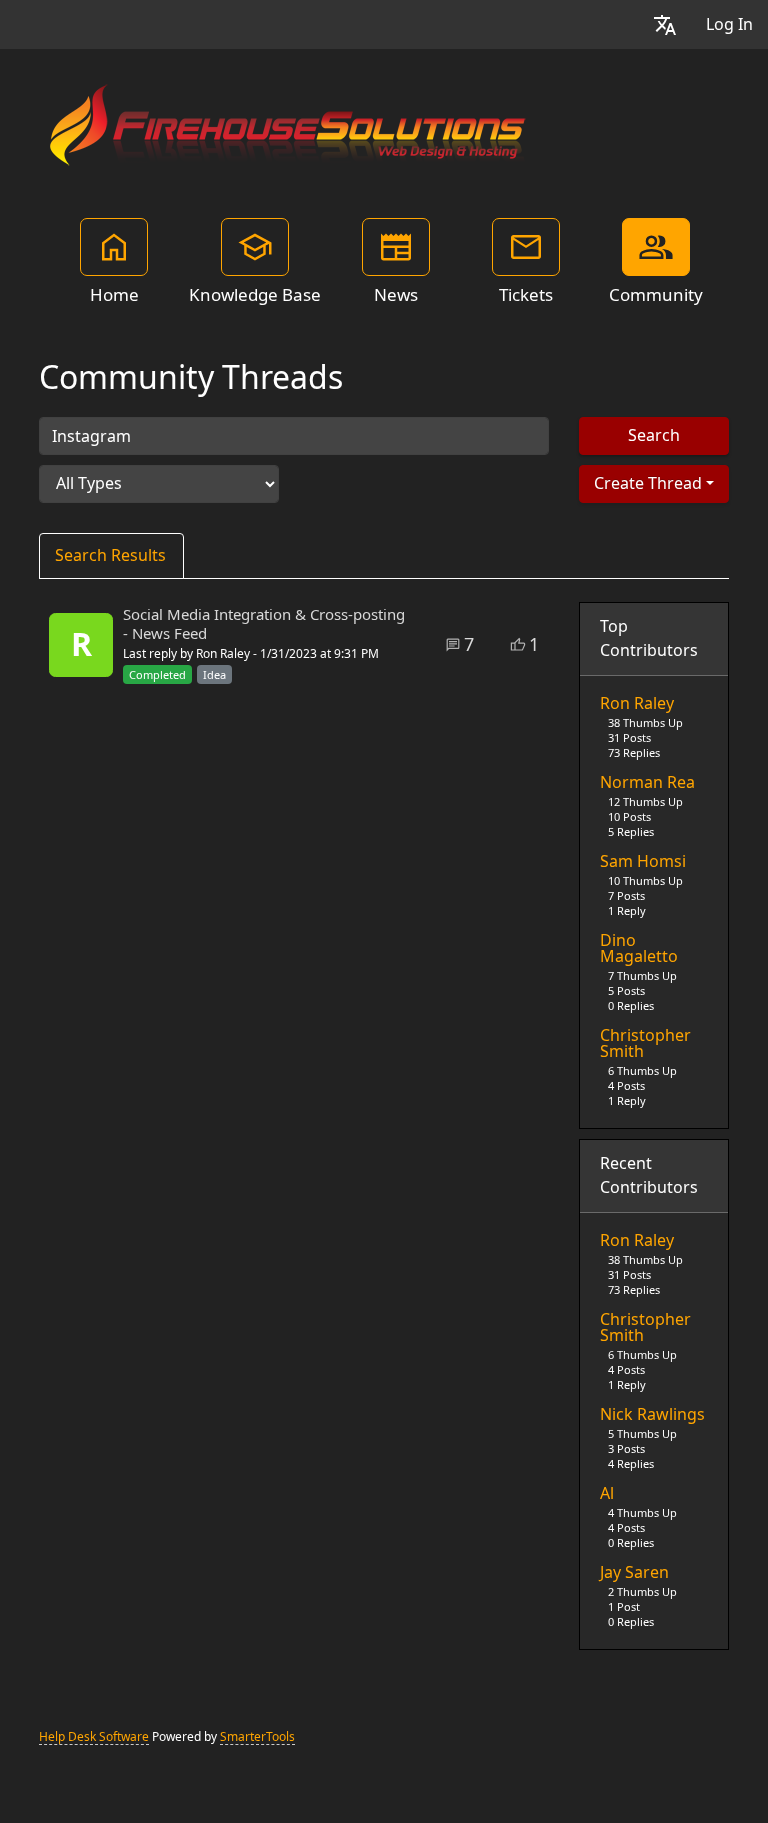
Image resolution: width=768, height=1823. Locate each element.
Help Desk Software (94, 1737)
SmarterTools (257, 1737)
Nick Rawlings (652, 1415)
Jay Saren (634, 1573)
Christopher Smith (645, 1044)
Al (607, 1494)
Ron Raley (637, 704)
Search (654, 435)
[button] (665, 24)
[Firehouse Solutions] (289, 122)
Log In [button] (729, 24)
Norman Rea (647, 783)
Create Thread (648, 483)
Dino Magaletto (639, 949)
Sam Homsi (643, 862)
